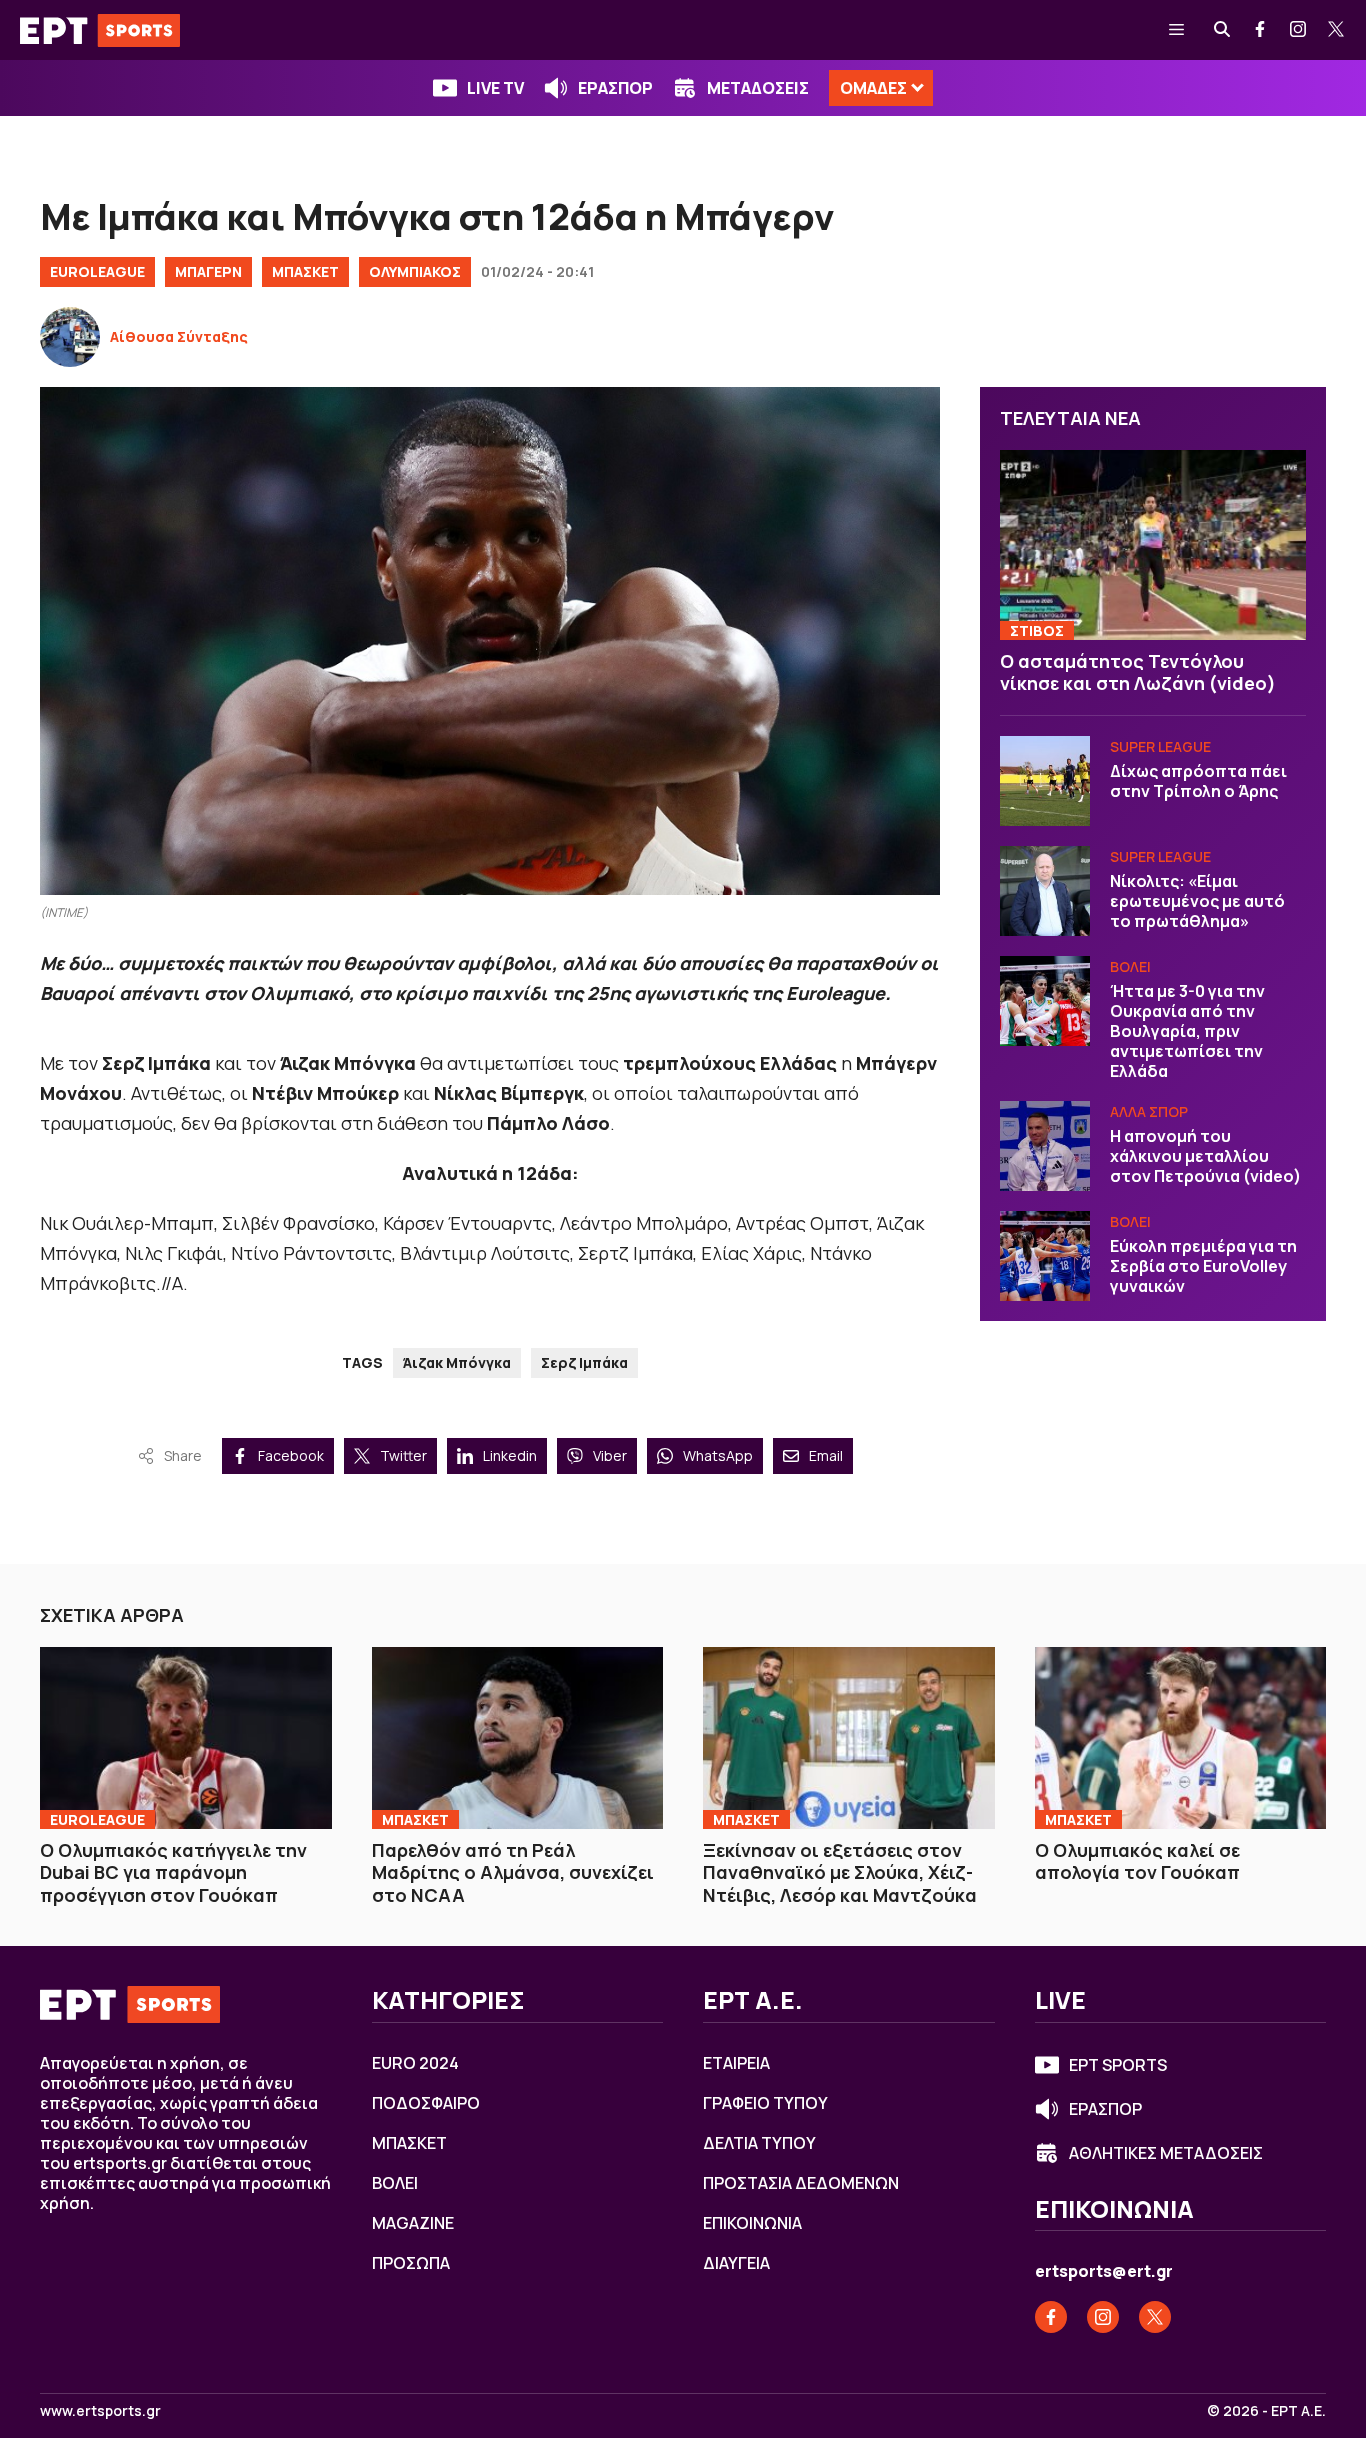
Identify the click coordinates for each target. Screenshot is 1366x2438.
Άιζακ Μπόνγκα (457, 1362)
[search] (1223, 30)
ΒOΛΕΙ (1130, 966)
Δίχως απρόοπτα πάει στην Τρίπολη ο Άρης (1198, 781)
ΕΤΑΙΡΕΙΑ (736, 2063)
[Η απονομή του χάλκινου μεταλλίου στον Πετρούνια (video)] (1045, 1146)
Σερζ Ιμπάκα (584, 1362)
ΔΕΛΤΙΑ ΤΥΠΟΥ (759, 2143)
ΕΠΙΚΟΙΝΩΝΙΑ (752, 2223)
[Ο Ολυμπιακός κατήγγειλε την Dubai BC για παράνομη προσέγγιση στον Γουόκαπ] (186, 1738)
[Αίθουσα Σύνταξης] (70, 337)
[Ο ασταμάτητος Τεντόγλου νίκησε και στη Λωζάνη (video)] (1153, 545)
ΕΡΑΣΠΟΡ (615, 88)
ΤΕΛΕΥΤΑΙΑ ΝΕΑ (1070, 418)
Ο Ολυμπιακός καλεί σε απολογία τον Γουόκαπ (1137, 1861)
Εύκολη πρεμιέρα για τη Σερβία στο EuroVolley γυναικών (1203, 1266)
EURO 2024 (415, 2063)
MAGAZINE (413, 2223)
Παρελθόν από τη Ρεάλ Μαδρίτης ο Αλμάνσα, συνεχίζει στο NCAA (513, 1872)
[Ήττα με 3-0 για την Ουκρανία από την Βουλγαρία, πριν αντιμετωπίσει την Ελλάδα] (1045, 1001)
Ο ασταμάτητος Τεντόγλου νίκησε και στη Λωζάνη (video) (1138, 672)
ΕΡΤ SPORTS (1118, 2065)
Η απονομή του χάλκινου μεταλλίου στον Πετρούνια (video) (1205, 1156)
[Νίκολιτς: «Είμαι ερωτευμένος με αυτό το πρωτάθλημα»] (1045, 891)
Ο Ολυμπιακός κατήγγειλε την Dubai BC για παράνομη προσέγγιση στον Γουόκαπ (173, 1872)
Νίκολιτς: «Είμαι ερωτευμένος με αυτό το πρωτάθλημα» (1197, 901)
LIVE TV (495, 88)
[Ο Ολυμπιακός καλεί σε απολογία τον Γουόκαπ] (1181, 1738)
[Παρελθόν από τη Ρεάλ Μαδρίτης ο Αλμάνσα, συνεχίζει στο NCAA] (518, 1738)
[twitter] (1337, 30)
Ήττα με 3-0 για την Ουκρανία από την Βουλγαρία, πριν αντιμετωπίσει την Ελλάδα (1187, 1031)
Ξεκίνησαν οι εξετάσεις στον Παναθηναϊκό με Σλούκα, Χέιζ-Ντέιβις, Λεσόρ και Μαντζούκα (840, 1872)
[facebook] (1261, 30)
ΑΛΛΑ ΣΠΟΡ (1149, 1111)
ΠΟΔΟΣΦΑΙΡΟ (426, 2103)
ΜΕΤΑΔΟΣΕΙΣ (758, 88)
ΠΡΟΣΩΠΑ (411, 2263)
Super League (1160, 746)
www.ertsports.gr (100, 2411)
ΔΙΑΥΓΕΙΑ (736, 2263)
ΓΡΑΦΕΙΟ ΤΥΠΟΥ (765, 2103)
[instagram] (1299, 30)
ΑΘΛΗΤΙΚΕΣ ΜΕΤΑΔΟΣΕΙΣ (1166, 2153)
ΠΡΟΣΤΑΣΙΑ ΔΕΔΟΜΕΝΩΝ (801, 2183)
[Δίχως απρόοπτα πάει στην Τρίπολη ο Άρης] (1045, 781)
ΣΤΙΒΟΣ (1037, 630)
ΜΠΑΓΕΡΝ (208, 271)
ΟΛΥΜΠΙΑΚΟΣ (415, 271)
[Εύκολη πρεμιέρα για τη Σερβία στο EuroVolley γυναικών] (1045, 1256)
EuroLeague (97, 271)
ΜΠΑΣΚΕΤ (305, 271)
